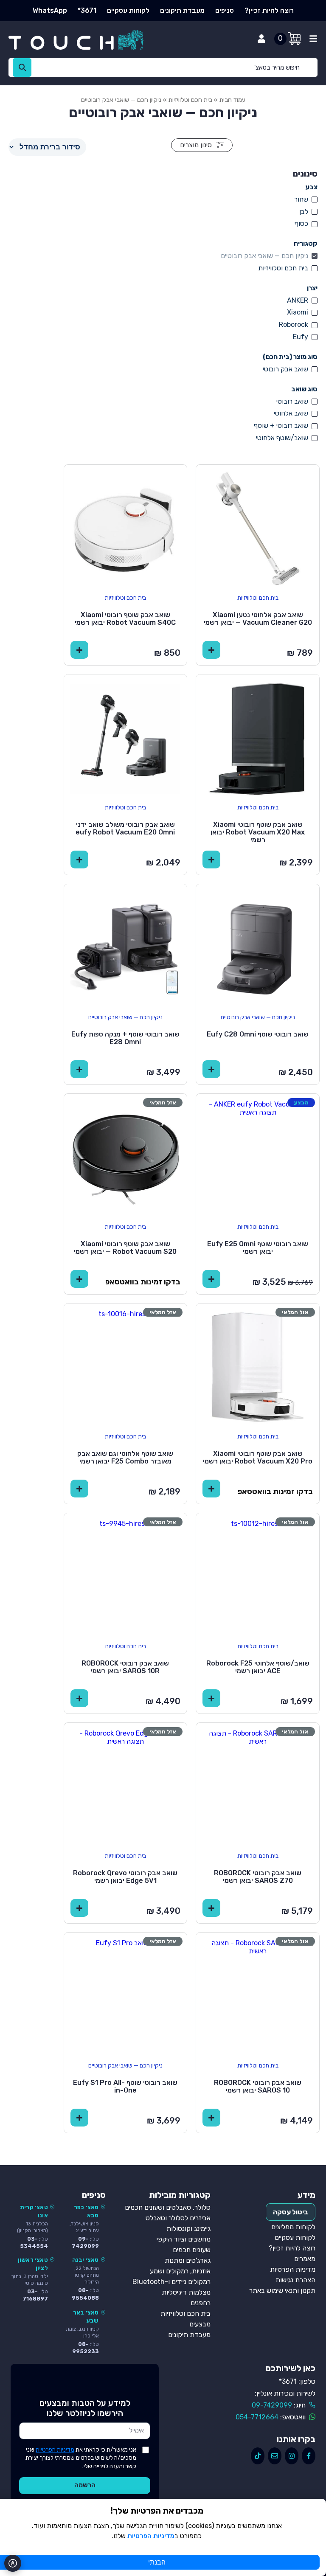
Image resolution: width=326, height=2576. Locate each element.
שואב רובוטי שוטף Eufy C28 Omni (258, 1034)
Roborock (294, 324)
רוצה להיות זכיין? (269, 10)
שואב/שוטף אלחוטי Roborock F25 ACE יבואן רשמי (258, 1667)
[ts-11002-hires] (126, 526)
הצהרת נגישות (295, 2280)
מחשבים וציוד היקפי (184, 2239)
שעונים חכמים (192, 2250)
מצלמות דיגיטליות (186, 2292)
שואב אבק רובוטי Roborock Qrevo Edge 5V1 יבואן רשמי (125, 1877)
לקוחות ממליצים (293, 2227)
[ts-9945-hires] (126, 1575)
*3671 (87, 10)
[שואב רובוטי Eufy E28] (126, 946)
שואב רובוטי (292, 401)
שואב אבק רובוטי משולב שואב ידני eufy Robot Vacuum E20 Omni (125, 828)
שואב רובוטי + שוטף (281, 426)
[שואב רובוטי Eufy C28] (258, 946)
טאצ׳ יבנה (86, 2260)
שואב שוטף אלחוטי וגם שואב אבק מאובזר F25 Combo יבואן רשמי (125, 1457)
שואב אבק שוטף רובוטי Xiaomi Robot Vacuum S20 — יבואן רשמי (125, 1248)
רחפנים (201, 2303)
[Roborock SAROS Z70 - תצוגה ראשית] (258, 1784)
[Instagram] (292, 2456)
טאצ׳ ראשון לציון (33, 2264)
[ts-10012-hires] (258, 1575)
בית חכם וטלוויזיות (190, 100)
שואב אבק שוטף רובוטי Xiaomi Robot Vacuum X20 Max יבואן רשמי (258, 832)
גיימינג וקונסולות (188, 2229)
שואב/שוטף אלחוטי (282, 438)
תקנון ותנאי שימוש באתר (282, 2291)
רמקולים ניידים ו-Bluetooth (171, 2282)
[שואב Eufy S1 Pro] (126, 1994)
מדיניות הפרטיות (293, 2269)
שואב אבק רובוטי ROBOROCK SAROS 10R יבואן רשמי (125, 1667)
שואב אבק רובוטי (285, 369)
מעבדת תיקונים (182, 10)
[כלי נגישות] (13, 2563)
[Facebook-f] (309, 2456)
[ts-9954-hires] (258, 736)
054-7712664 (257, 2417)
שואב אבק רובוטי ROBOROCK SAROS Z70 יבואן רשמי (258, 1877)
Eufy (301, 337)
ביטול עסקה (291, 2212)
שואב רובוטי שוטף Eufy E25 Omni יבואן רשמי (258, 1248)
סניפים (225, 10)
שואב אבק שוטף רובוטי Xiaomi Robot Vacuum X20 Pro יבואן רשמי (258, 1457)
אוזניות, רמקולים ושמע (180, 2271)
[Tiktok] (258, 2456)
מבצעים (200, 2324)
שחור (301, 199)
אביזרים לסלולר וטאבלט (178, 2218)
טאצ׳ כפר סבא (86, 2211)
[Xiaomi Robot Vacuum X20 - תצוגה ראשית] (258, 1365)
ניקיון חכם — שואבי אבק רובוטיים (264, 256)
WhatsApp (50, 10)
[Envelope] (275, 2456)
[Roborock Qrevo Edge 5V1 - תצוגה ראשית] (126, 1784)
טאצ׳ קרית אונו (34, 2211)
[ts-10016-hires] (126, 1365)
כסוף (301, 223)
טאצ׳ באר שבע (86, 2316)
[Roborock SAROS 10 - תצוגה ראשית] (258, 1994)
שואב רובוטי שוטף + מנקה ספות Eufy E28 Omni (125, 1038)
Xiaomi (298, 312)
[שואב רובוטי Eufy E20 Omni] (126, 736)
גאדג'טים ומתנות (188, 2260)
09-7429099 (272, 2405)
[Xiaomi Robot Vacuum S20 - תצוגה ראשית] (126, 1155)
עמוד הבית (232, 100)
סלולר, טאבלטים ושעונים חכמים (168, 2207)
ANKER (298, 300)
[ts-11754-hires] (258, 526)
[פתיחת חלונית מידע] (313, 39)
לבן (304, 212)
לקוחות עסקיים (128, 10)
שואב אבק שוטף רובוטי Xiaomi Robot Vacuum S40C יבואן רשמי (125, 619)
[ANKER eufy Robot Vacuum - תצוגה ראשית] (258, 1155)
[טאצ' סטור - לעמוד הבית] (84, 40)
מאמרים (305, 2259)
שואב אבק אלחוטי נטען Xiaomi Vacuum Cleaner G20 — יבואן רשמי (258, 619)
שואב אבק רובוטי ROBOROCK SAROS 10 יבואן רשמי (258, 2086)
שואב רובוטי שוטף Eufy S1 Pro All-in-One (125, 2086)
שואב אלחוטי (291, 413)
